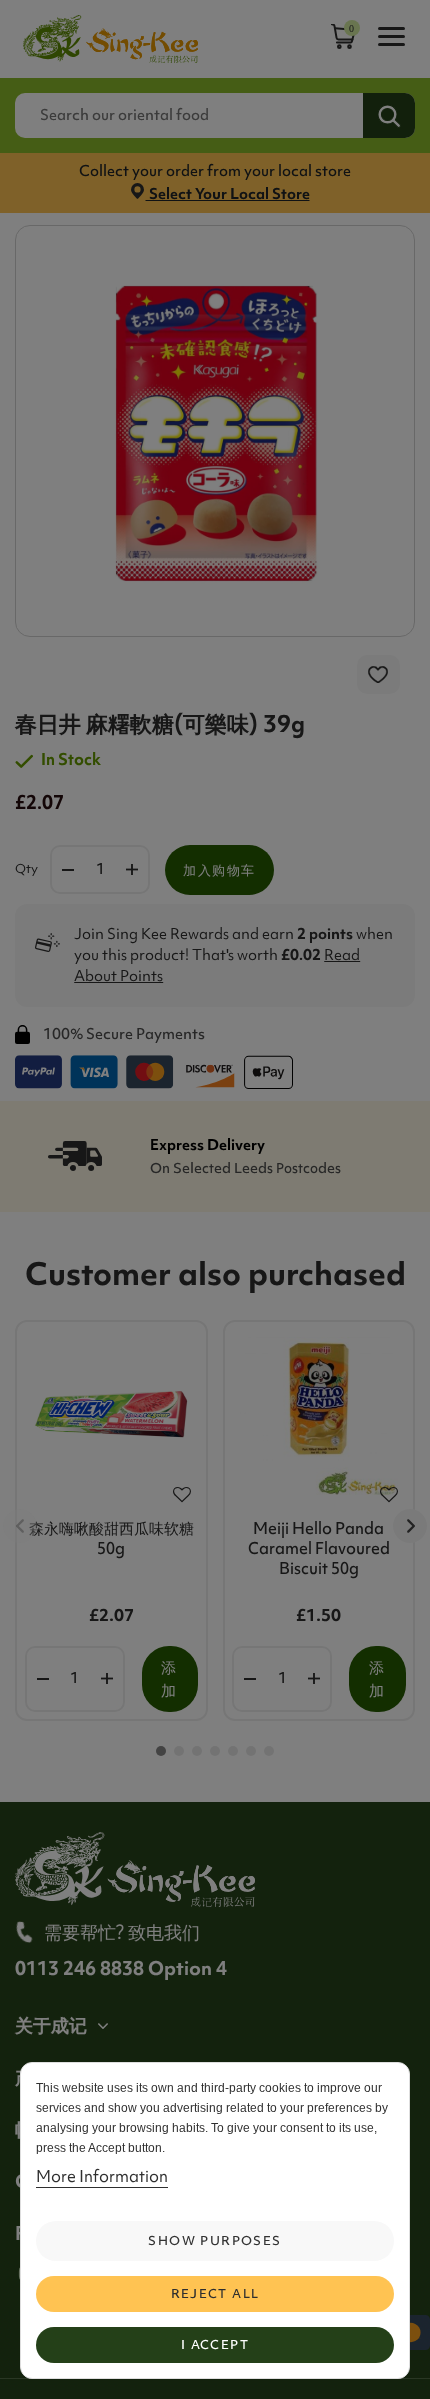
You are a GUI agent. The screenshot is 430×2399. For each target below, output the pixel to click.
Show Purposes (214, 2240)
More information (102, 2176)
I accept (215, 2344)
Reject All (215, 2293)
